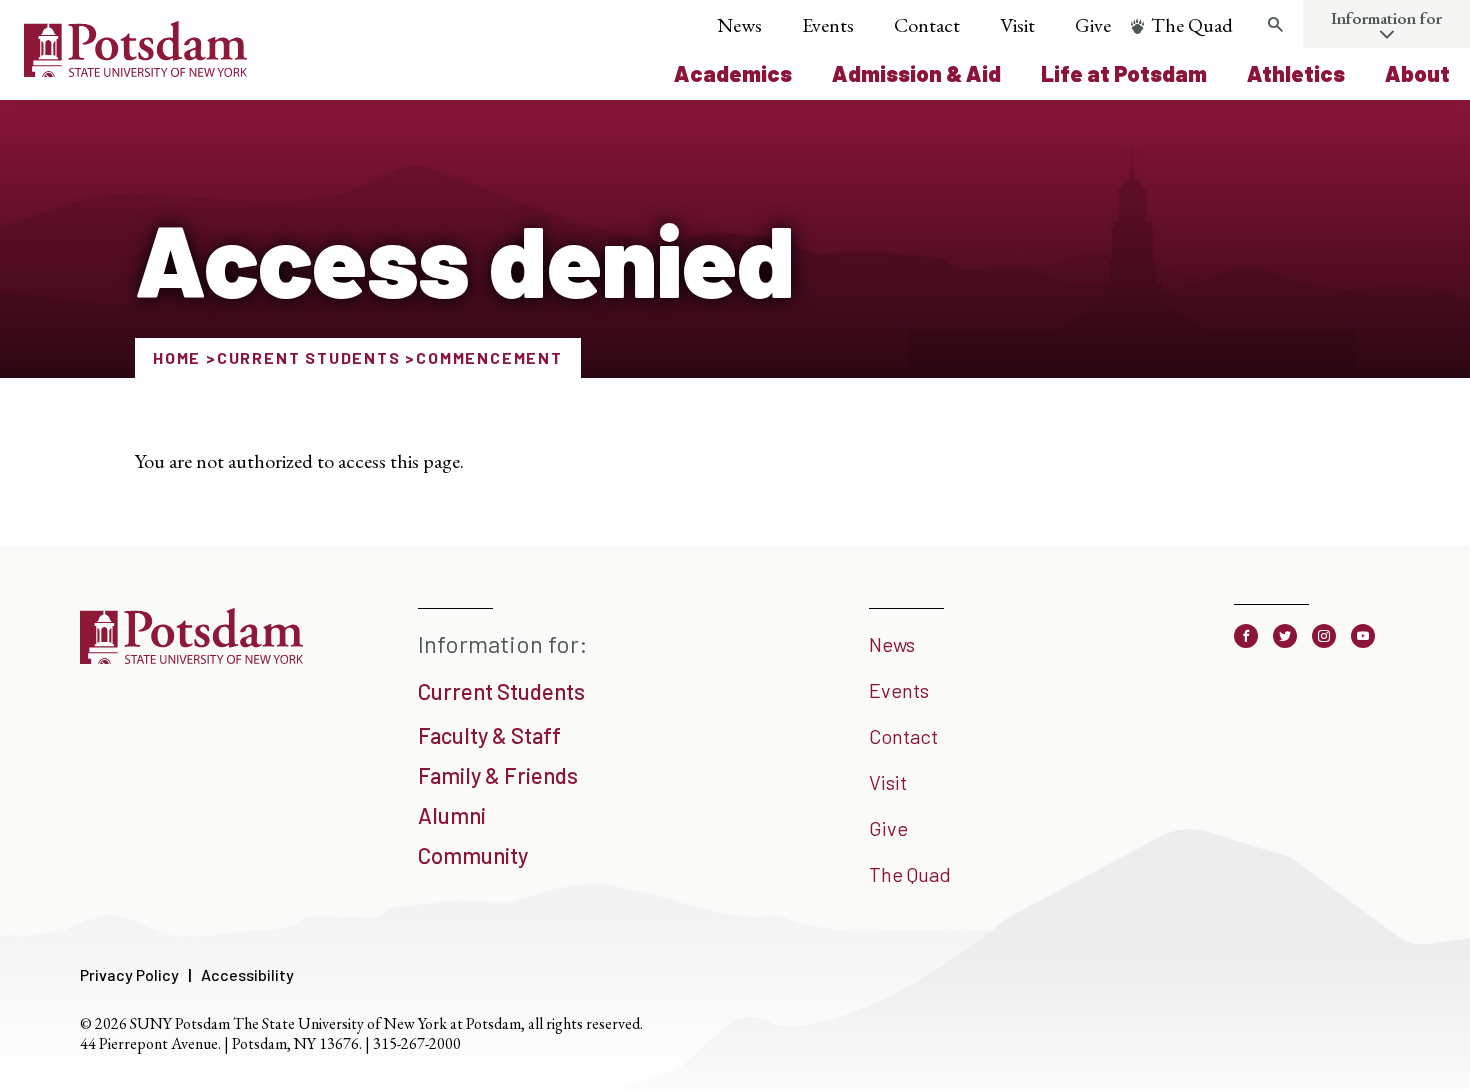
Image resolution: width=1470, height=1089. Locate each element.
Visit (1017, 25)
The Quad (1192, 25)
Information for (1386, 18)
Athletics (1296, 73)
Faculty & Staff (489, 735)
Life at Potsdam (1124, 73)
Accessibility (247, 974)
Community (473, 855)
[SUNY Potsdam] (191, 657)
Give (1093, 25)
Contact (927, 25)
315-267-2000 (417, 1043)
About (1417, 73)
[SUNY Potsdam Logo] (135, 70)
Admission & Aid (916, 73)
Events (828, 25)
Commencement (489, 357)
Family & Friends (498, 775)
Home (177, 357)
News (739, 25)
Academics (733, 73)
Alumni (452, 815)
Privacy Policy (129, 974)
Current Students (309, 357)
